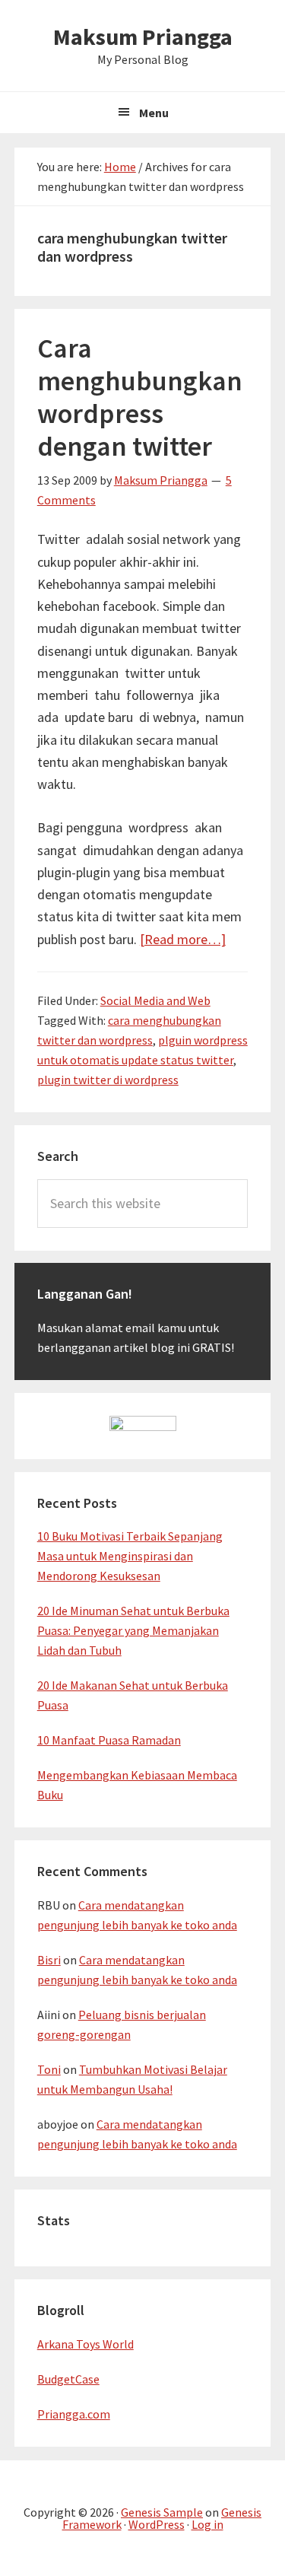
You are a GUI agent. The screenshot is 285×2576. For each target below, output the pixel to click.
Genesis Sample (162, 2512)
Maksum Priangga (143, 37)
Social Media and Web (155, 1000)
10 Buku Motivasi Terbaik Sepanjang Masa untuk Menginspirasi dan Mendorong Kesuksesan (130, 1556)
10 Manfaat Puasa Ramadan (109, 1740)
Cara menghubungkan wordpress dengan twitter (140, 398)
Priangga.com (74, 2414)
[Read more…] (183, 939)
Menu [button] (154, 113)
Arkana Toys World (85, 2344)
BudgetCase (68, 2379)
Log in (207, 2524)
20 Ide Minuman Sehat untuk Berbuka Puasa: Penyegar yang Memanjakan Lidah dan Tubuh (133, 1630)
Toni (49, 2069)
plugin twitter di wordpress (108, 1080)
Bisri (49, 1960)
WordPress (157, 2524)
